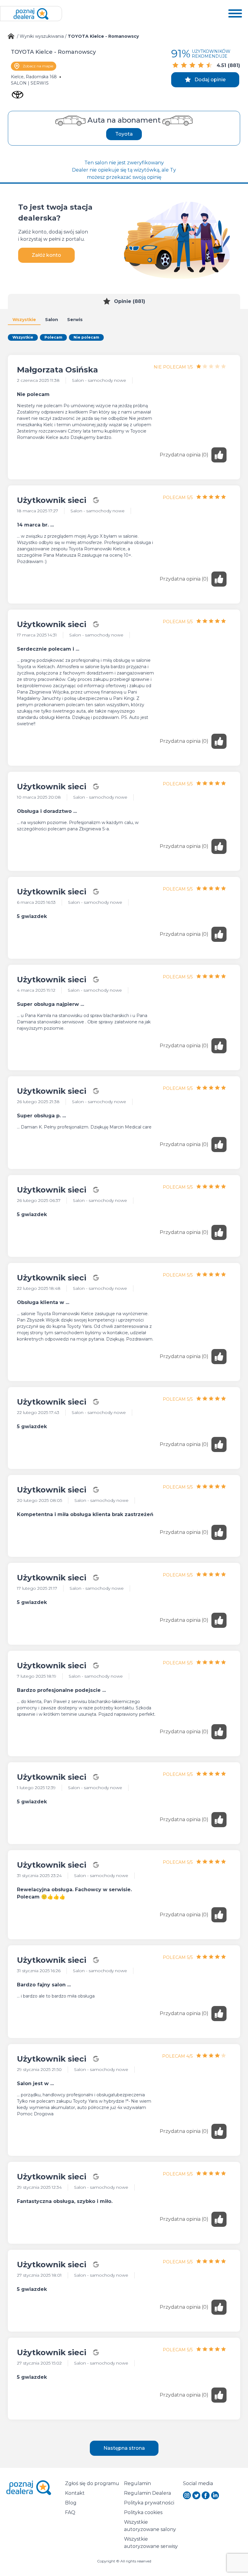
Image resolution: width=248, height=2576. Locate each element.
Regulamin (137, 2483)
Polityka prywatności (149, 2503)
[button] (235, 14)
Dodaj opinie (210, 80)
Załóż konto (46, 255)
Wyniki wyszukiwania (42, 36)
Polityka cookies (143, 2512)
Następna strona (124, 2448)
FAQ (70, 2512)
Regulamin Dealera (147, 2493)
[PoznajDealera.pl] (31, 14)
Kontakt (75, 2493)
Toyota (124, 134)
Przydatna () (184, 455)
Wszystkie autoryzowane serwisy (151, 2543)
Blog (71, 2503)
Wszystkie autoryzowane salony (150, 2526)
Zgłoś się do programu (92, 2483)
